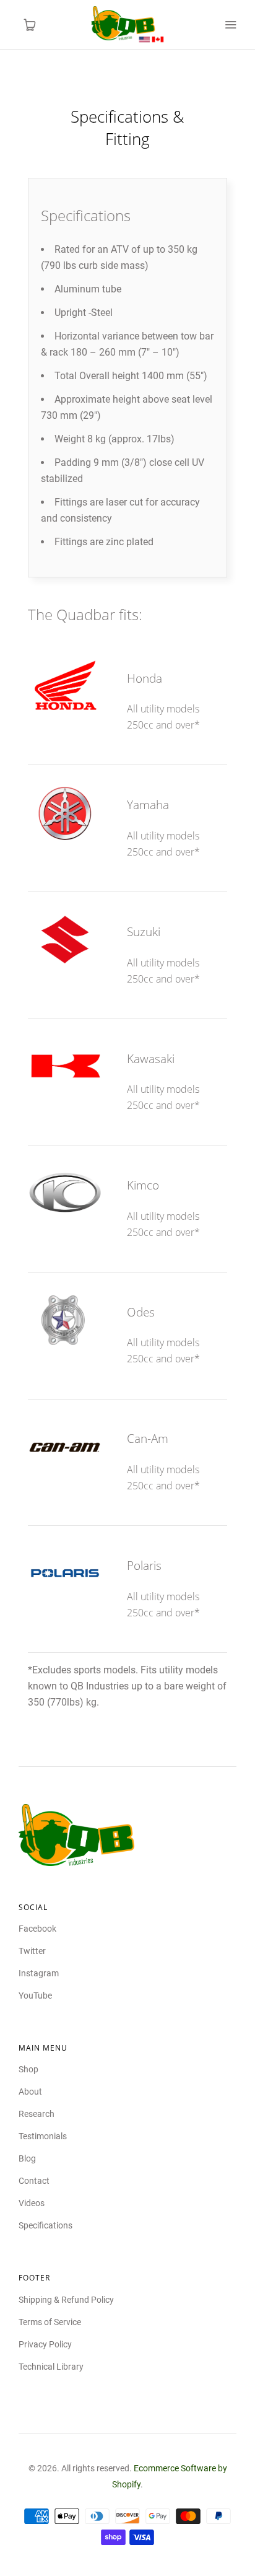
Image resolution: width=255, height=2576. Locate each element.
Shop (28, 2069)
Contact (34, 2181)
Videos (32, 2203)
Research (37, 2114)
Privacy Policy (45, 2344)
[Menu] (230, 25)
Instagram (39, 1973)
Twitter (32, 1951)
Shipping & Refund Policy (66, 2300)
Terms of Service (50, 2322)
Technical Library (51, 2367)
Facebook (37, 1929)
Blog (27, 2158)
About (30, 2092)
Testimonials (43, 2136)
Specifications (45, 2225)
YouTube (35, 1996)
